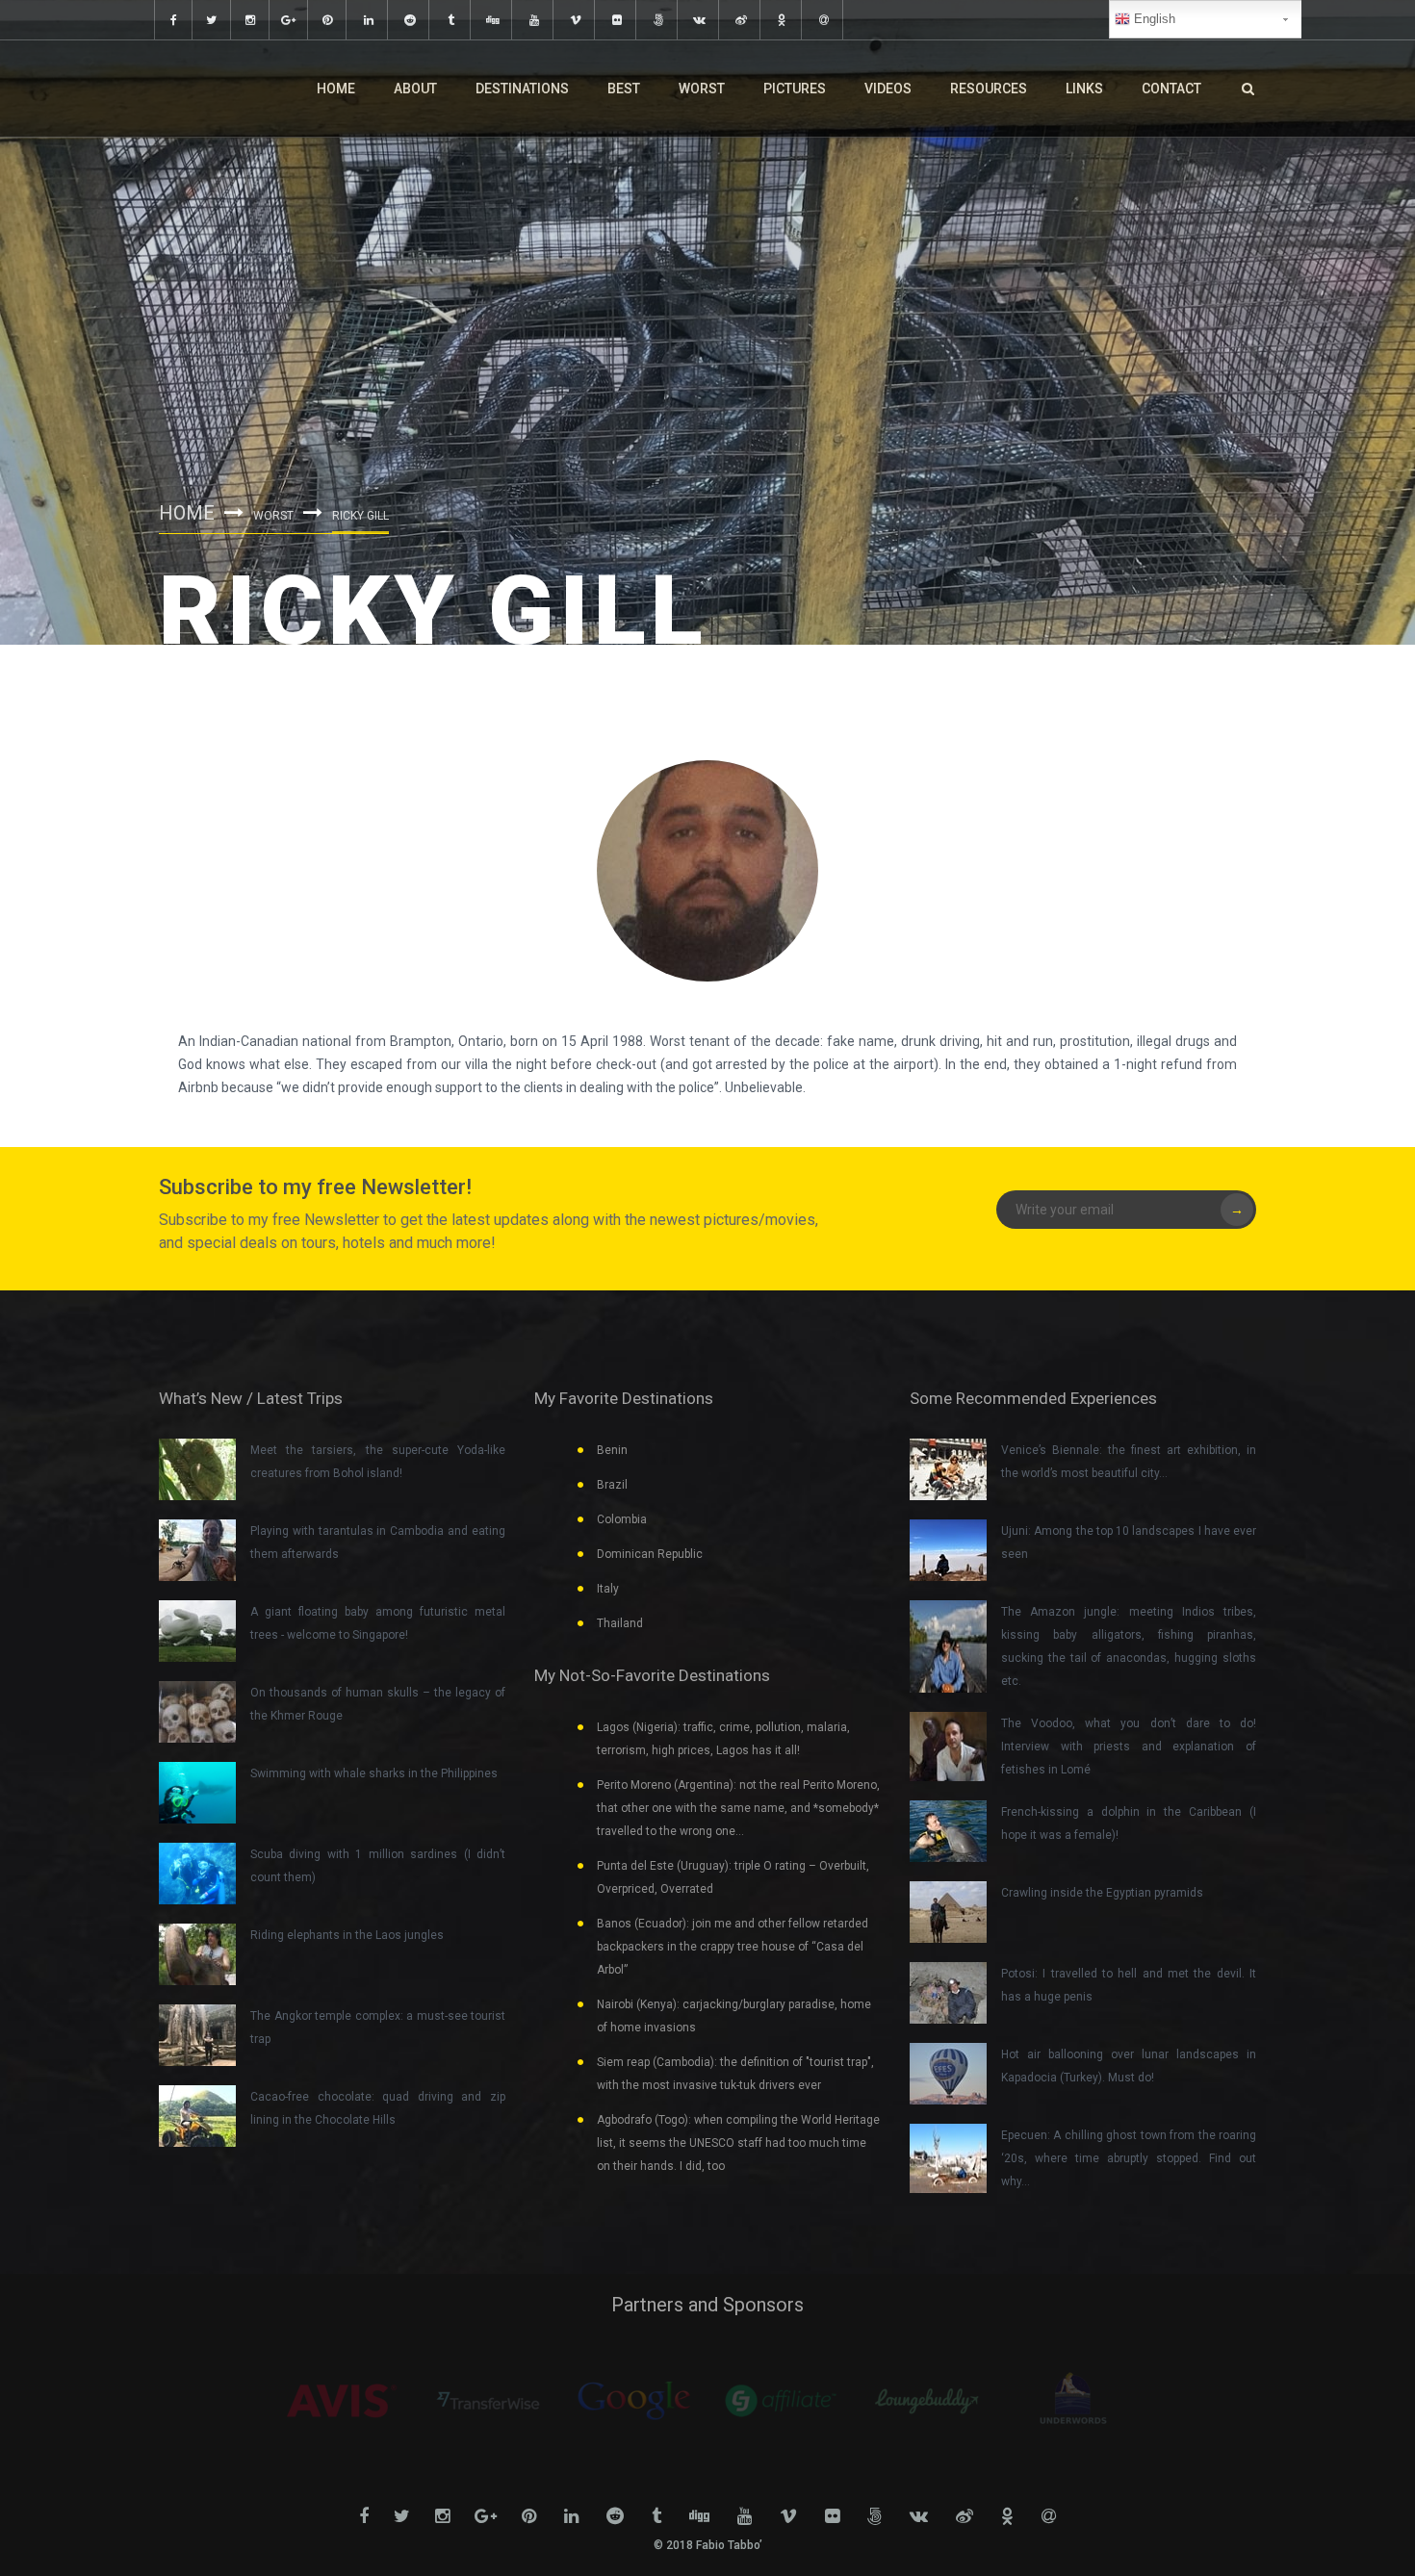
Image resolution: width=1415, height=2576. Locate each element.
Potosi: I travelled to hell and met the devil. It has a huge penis (1129, 1985)
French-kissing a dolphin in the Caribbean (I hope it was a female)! (1129, 1824)
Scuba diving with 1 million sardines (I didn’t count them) (378, 1866)
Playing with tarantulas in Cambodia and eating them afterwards (378, 1543)
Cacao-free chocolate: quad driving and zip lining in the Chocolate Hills (378, 2108)
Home (336, 89)
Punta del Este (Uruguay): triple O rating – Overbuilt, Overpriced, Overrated (733, 1877)
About (415, 89)
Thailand (620, 1623)
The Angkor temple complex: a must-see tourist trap (378, 2028)
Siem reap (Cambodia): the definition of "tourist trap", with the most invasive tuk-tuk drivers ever (735, 2074)
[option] (342, 2401)
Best (624, 89)
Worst (702, 89)
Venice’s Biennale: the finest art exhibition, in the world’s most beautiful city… (1129, 1462)
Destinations (522, 89)
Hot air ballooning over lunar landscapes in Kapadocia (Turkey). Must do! (1129, 2066)
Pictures (795, 89)
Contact (1171, 89)
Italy (608, 1589)
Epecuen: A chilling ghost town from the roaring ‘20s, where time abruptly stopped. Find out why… (1129, 2158)
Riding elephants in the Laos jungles (347, 1935)
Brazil (612, 1485)
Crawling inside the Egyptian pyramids (1102, 1893)
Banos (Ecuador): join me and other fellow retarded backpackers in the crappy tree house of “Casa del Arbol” (733, 1947)
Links (1084, 89)
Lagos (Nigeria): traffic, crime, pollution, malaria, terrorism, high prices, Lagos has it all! (723, 1739)
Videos (888, 89)
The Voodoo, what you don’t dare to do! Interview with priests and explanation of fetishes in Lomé (1129, 1747)
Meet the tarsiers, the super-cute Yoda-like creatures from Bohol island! (378, 1462)
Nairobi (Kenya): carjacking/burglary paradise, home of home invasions (734, 2016)
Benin (612, 1450)
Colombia (622, 1519)
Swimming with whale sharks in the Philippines (374, 1773)
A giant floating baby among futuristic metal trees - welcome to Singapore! (378, 1623)
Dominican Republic (650, 1554)
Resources (989, 89)
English (1153, 19)
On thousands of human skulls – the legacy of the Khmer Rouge (378, 1704)
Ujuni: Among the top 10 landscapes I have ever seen (1129, 1543)
